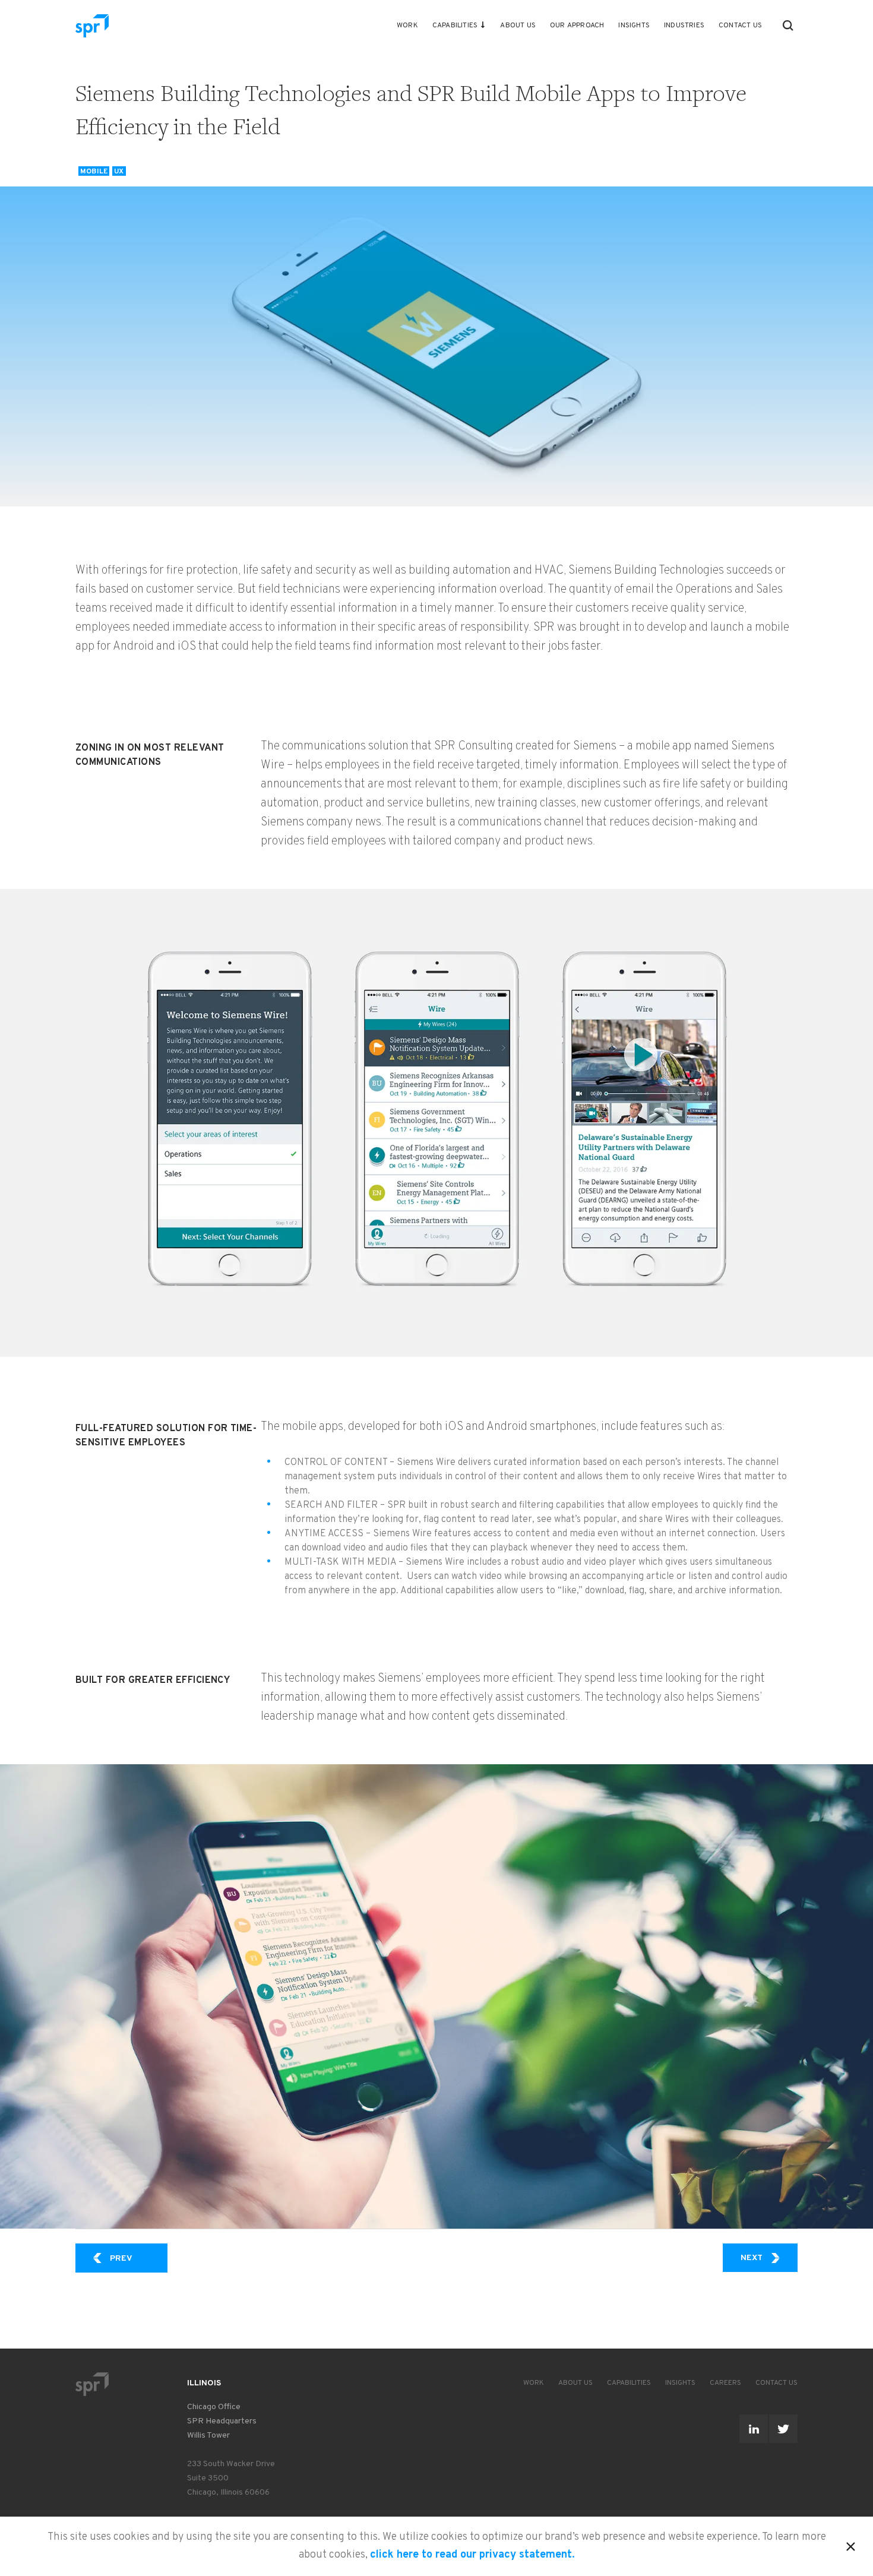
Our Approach (577, 26)
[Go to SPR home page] (92, 2384)
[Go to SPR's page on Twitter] (783, 2429)
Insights (634, 26)
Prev (139, 2258)
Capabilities (455, 26)
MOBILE (94, 171)
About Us (518, 26)
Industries (684, 26)
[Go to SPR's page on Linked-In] (754, 2429)
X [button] (851, 2545)
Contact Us (740, 26)
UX (119, 171)
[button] (788, 26)
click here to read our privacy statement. (472, 2555)
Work (407, 26)
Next (769, 2258)
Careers (725, 2383)
